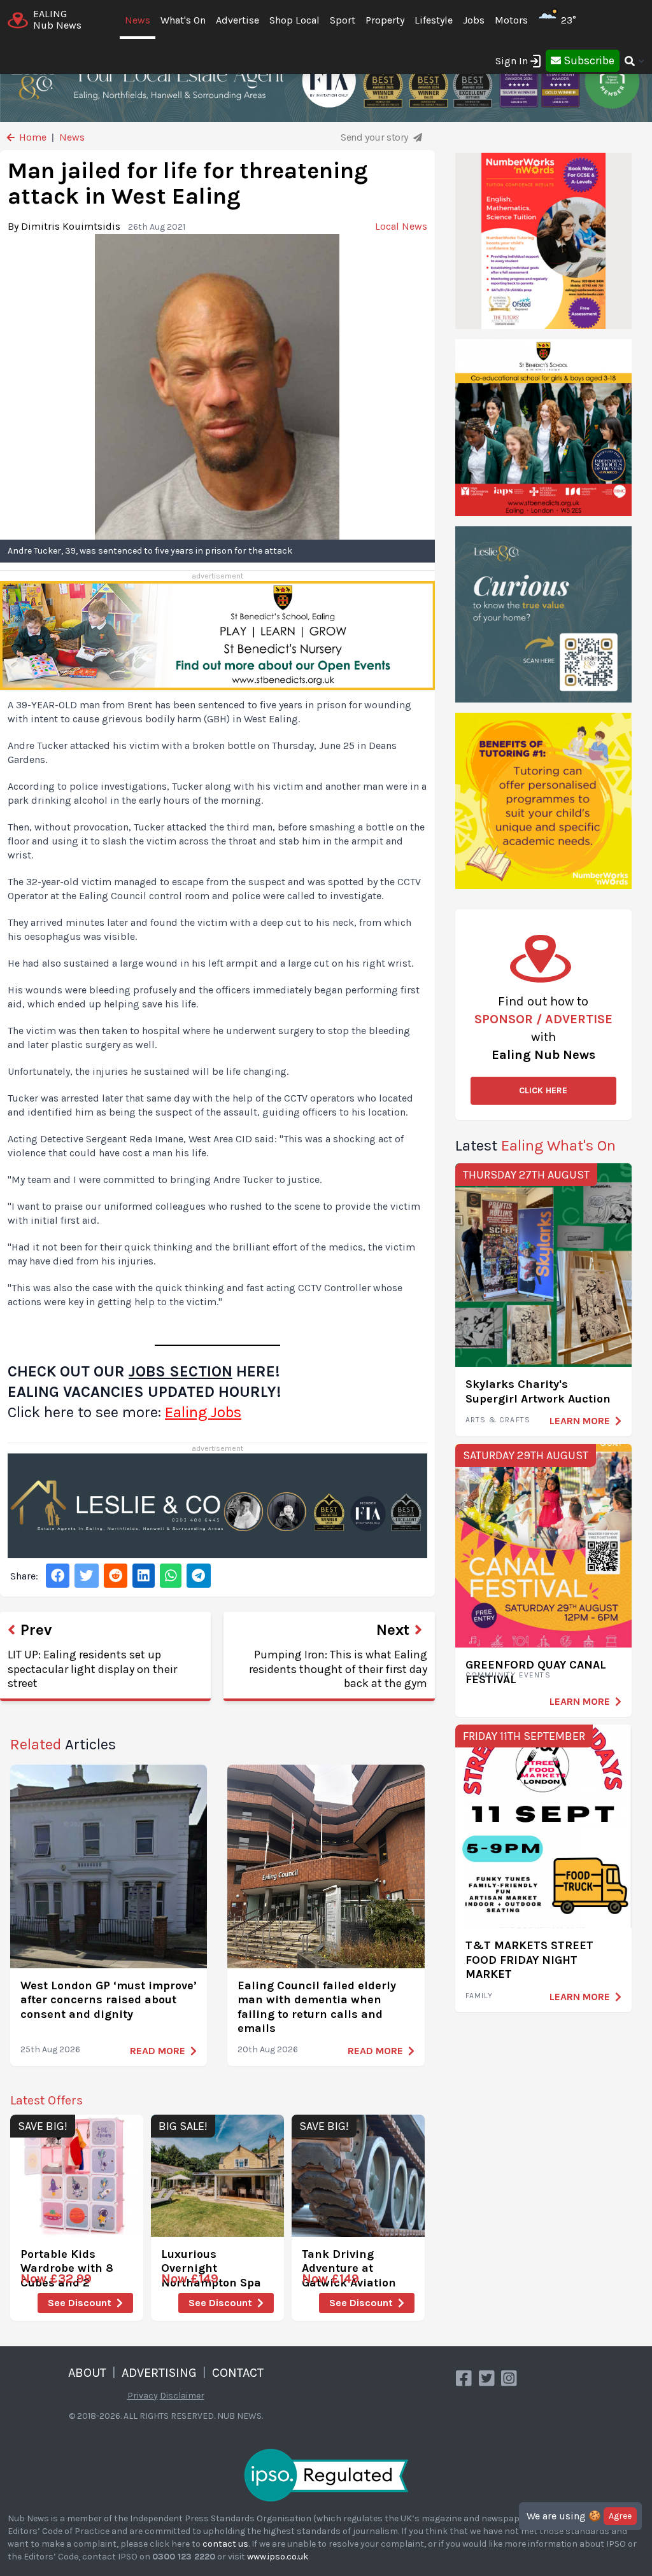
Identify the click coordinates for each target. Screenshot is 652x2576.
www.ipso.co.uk (278, 2557)
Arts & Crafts (498, 1420)
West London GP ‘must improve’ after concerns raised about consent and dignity (109, 2000)
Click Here (543, 1090)
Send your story (376, 137)
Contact (238, 2373)
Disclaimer (182, 2396)
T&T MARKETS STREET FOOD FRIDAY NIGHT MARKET (529, 1960)
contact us (225, 2544)
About (87, 2373)
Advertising (159, 2373)
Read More (158, 2051)
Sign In (512, 61)
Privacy (143, 2396)
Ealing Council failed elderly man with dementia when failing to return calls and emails (317, 2007)
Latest (535, 1145)
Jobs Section (181, 1371)
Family (479, 1996)
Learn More (580, 1421)
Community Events (508, 1675)
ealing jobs (203, 1412)
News (138, 20)
